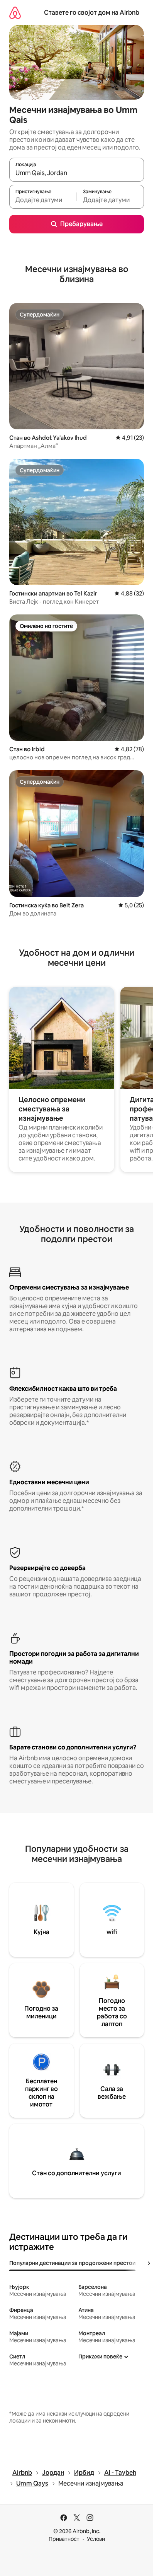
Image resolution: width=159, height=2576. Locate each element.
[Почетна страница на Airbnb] (15, 13)
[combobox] (77, 173)
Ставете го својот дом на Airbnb (92, 13)
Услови (96, 2539)
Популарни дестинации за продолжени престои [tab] (72, 2263)
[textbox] (43, 200)
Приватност (64, 2539)
